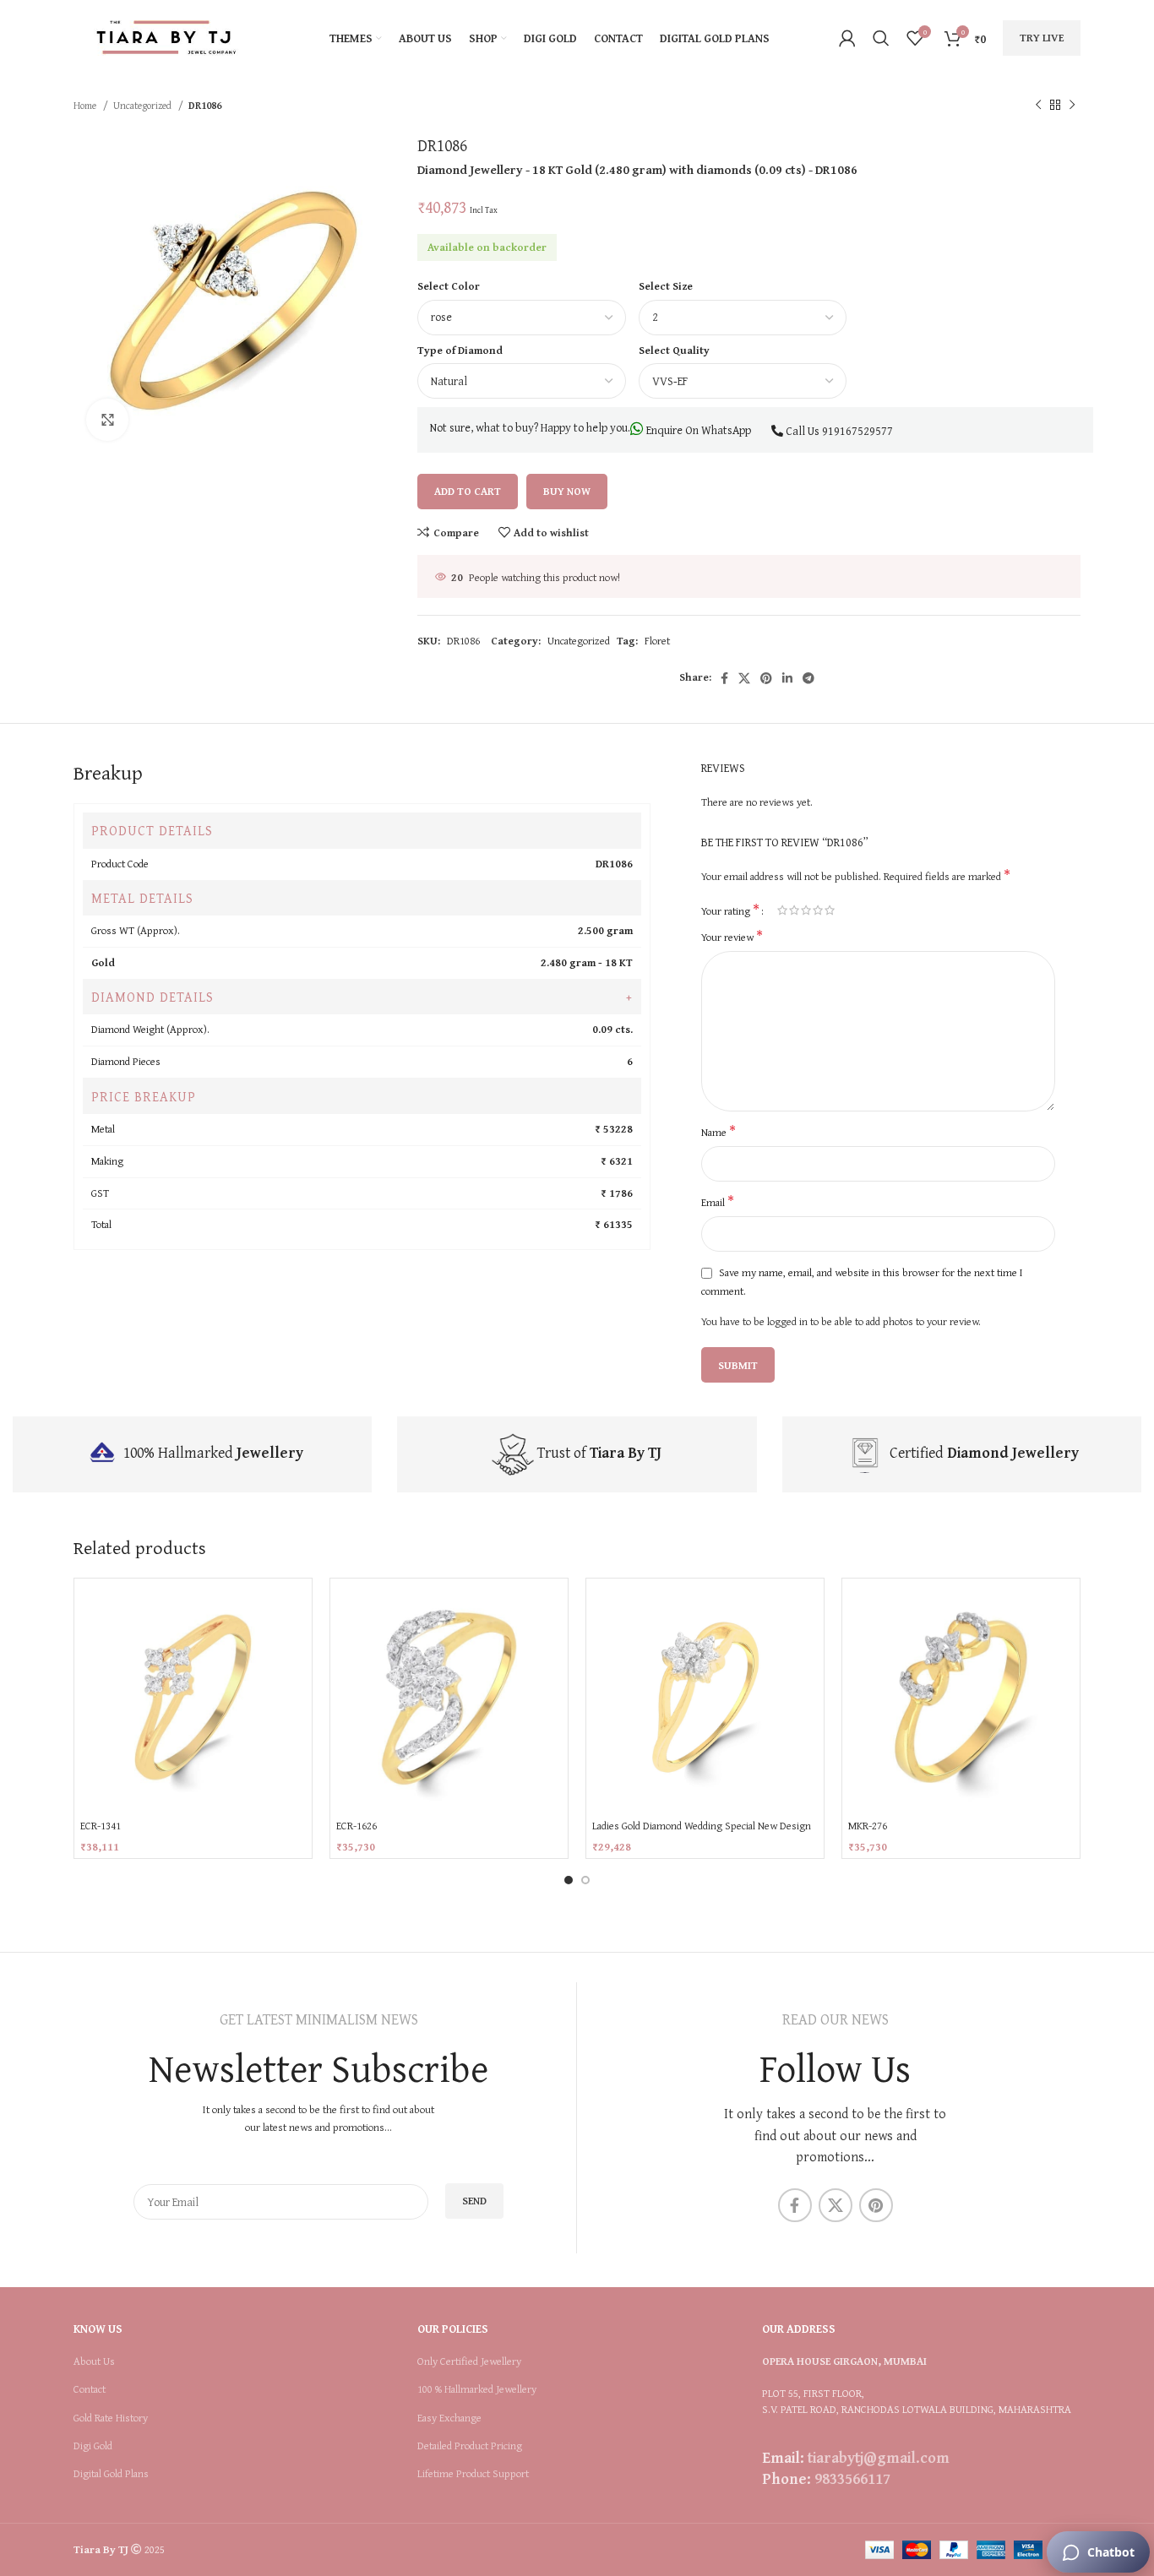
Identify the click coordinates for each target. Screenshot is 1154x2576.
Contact (90, 2389)
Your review (732, 937)
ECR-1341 (101, 1826)
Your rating (730, 910)
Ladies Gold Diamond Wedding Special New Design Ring (702, 1833)
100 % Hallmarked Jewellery (477, 2389)
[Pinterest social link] (766, 678)
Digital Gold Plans (111, 2474)
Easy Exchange (449, 2418)
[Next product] (1072, 106)
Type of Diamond (460, 350)
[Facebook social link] (724, 678)
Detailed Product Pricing (470, 2446)
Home (86, 105)
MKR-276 (868, 1826)
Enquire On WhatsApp (697, 430)
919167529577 (857, 431)
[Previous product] (1038, 106)
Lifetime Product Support (473, 2474)
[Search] (881, 38)
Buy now (567, 491)
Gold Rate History (111, 2418)
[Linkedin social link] (787, 678)
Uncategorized (144, 105)
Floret (657, 641)
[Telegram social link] (808, 678)
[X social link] (744, 678)
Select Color (449, 286)
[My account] (847, 38)
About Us (94, 2361)
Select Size (666, 286)
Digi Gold (93, 2446)
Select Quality (674, 350)
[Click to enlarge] (107, 420)
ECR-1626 (357, 1826)
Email (718, 1203)
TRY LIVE (1042, 38)
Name (719, 1133)
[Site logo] (166, 37)
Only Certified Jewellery (469, 2361)
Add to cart (468, 491)
